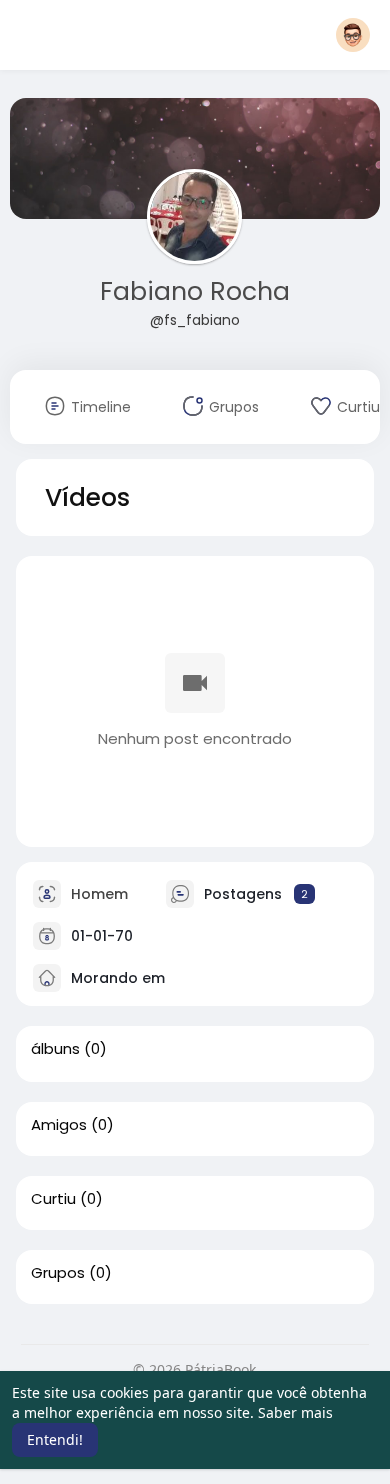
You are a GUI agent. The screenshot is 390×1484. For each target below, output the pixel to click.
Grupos (58, 1273)
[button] (353, 35)
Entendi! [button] (55, 1439)
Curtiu (53, 1199)
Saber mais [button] (295, 1412)
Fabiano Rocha (195, 291)
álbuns (55, 1049)
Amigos (59, 1125)
